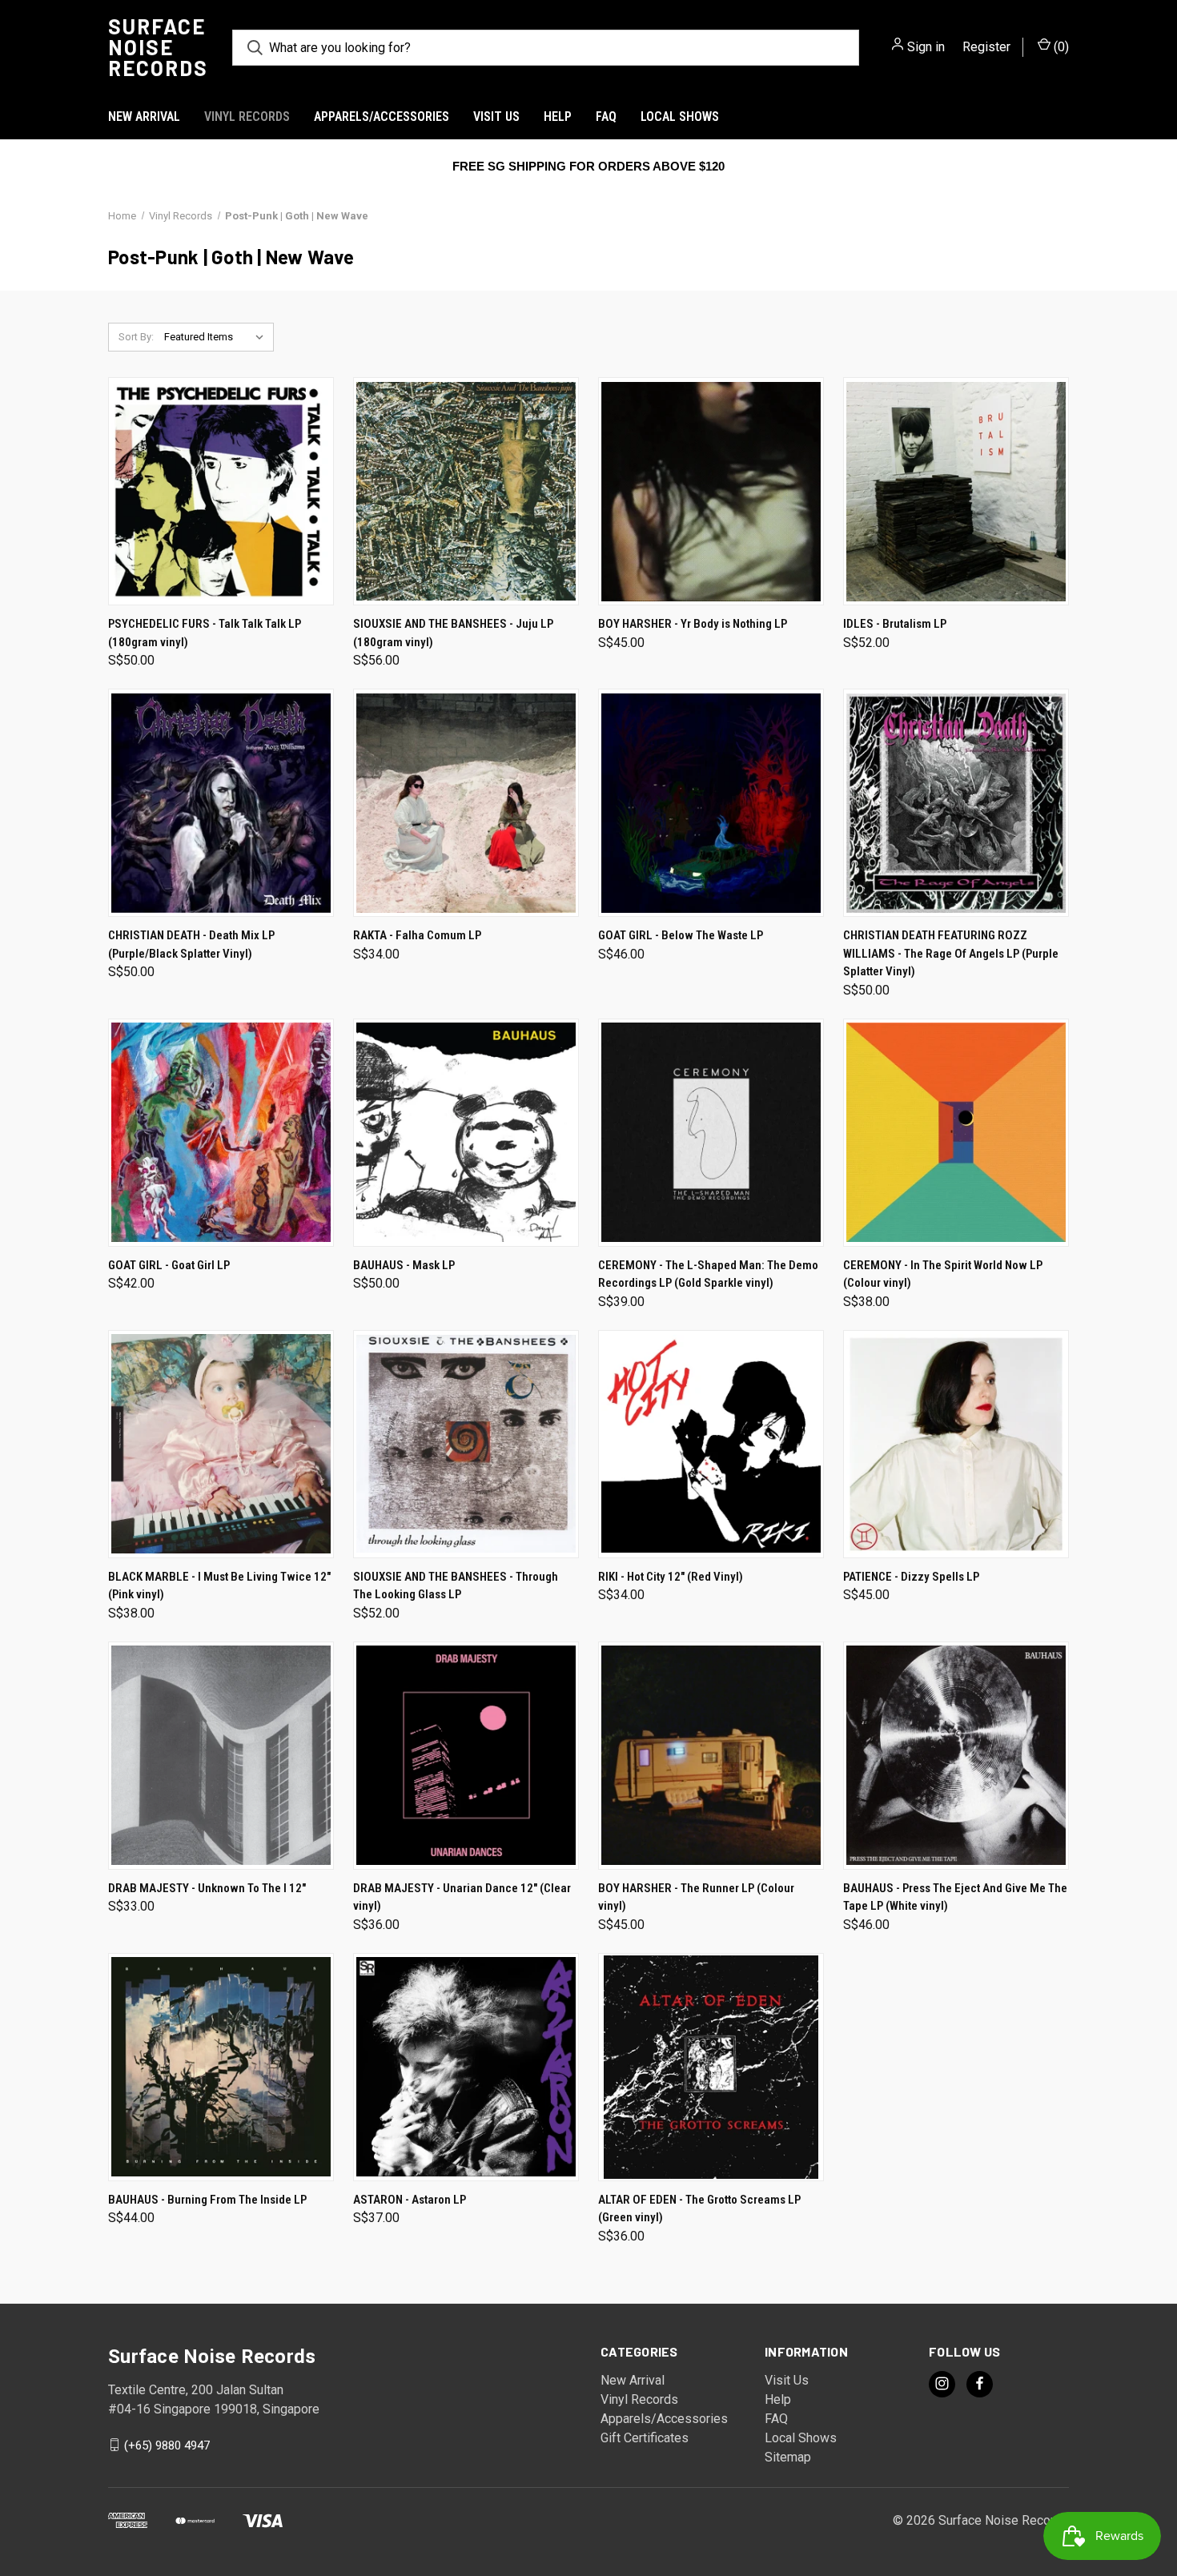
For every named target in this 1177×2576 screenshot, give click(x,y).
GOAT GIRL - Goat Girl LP (169, 1265)
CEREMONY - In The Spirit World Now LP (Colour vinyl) (943, 1274)
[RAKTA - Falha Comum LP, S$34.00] (466, 803)
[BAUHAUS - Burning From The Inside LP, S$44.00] (221, 2067)
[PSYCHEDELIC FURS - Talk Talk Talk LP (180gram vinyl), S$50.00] (221, 491)
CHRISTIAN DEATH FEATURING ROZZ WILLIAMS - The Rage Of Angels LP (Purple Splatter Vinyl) (951, 953)
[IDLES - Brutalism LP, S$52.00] (956, 491)
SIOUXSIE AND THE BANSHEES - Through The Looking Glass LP (456, 1586)
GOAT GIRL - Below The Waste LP (681, 935)
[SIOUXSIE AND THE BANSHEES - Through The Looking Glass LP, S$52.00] (466, 1444)
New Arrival (144, 117)
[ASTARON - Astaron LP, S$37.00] (466, 2067)
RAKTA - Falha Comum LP (417, 935)
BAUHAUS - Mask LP (404, 1265)
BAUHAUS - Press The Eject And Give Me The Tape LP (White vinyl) (955, 1897)
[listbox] (217, 337)
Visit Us (496, 117)
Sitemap (788, 2457)
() (1060, 47)
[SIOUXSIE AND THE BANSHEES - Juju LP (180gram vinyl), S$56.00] (466, 491)
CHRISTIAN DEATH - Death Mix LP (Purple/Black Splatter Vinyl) (191, 944)
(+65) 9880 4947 (167, 2445)
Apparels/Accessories (382, 117)
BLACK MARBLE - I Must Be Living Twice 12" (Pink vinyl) (219, 1586)
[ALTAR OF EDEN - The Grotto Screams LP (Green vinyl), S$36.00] (711, 2067)
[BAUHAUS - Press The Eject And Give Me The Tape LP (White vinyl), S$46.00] (956, 1756)
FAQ (606, 117)
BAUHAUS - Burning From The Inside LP (207, 2200)
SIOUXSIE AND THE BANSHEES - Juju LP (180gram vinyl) (453, 633)
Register (986, 47)
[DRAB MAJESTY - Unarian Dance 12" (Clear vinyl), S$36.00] (466, 1756)
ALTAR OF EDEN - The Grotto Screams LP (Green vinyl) (699, 2209)
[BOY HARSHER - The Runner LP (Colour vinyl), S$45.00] (711, 1756)
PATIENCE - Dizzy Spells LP (911, 1577)
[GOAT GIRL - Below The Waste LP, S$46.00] (711, 803)
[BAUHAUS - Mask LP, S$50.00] (466, 1133)
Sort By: (136, 337)
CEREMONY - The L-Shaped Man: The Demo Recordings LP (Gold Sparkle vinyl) (708, 1274)
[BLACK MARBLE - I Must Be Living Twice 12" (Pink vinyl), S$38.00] (221, 1444)
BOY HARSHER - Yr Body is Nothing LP (693, 624)
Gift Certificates (645, 2438)
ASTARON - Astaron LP (410, 2200)
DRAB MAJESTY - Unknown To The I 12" (207, 1888)
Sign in (926, 47)
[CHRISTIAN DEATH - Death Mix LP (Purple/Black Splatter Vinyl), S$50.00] (221, 803)
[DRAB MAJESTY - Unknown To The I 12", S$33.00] (221, 1756)
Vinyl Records (247, 117)
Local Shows (680, 117)
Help (558, 117)
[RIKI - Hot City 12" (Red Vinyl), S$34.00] (711, 1444)
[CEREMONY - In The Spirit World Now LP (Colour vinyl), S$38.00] (956, 1133)
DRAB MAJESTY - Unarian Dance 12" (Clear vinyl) (462, 1897)
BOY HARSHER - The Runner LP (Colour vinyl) (696, 1897)
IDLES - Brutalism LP (895, 624)
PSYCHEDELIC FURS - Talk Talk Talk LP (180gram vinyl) (205, 633)
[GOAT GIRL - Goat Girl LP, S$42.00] (221, 1133)
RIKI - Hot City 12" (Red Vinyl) (671, 1577)
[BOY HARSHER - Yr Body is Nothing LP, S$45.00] (711, 491)
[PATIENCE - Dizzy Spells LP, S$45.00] (956, 1444)
